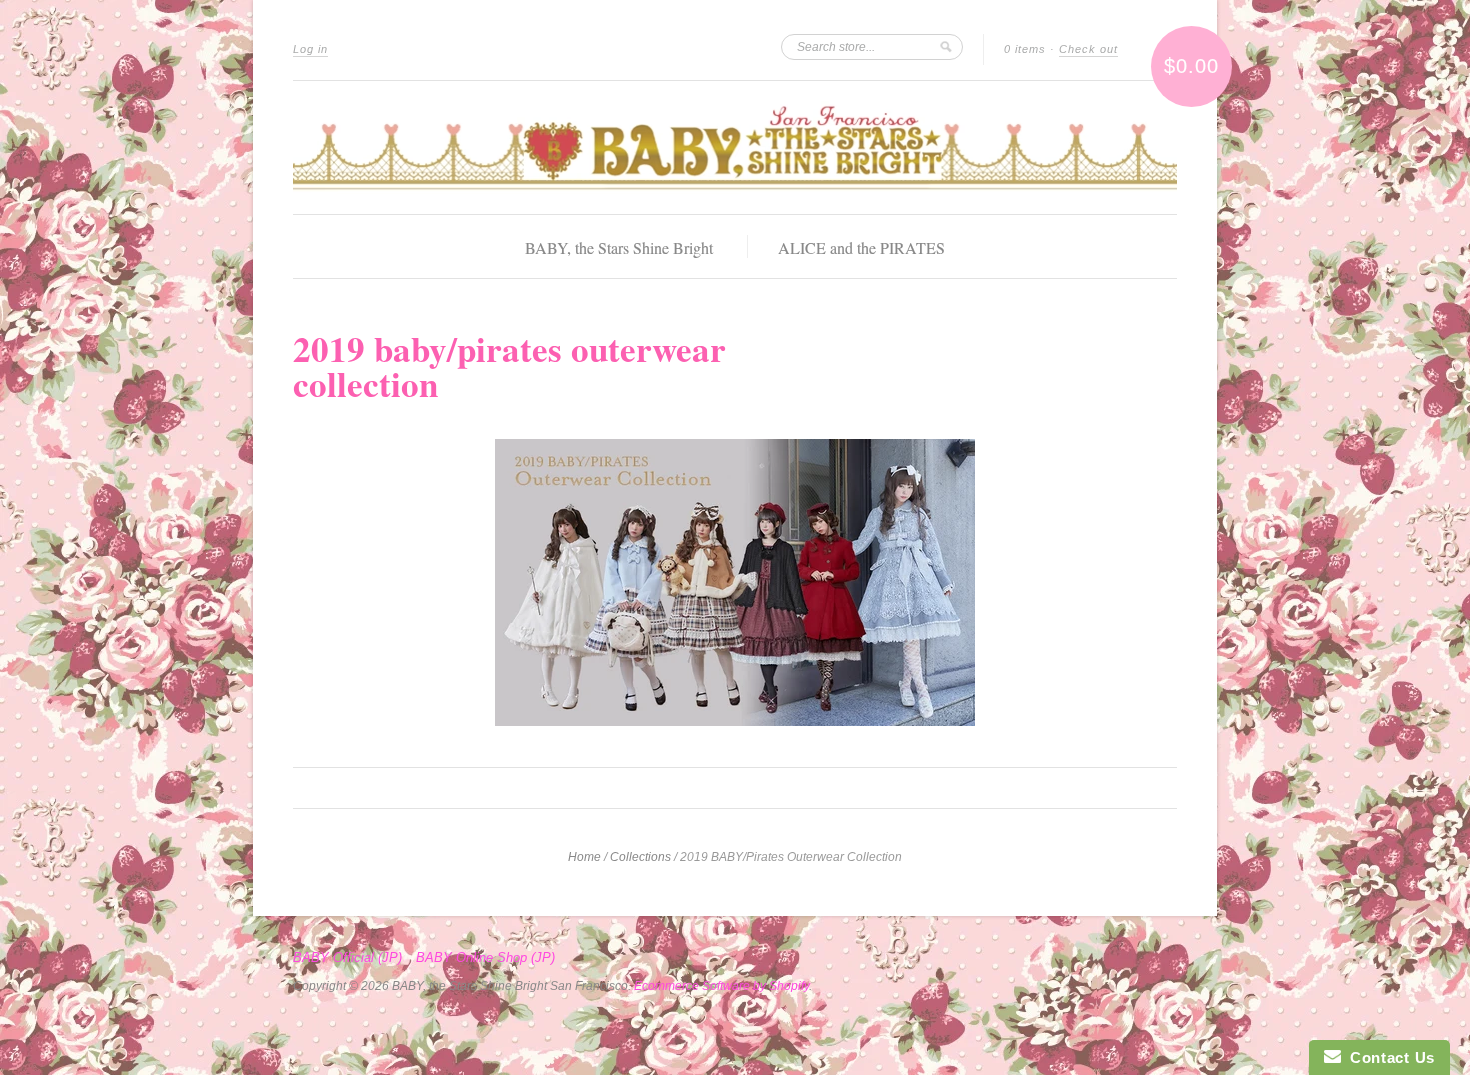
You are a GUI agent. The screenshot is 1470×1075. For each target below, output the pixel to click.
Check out (1088, 49)
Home (584, 857)
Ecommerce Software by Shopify (721, 986)
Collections (640, 857)
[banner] (735, 147)
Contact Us (1388, 1057)
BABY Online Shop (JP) (485, 958)
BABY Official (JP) (347, 958)
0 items (1025, 49)
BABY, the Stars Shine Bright (619, 247)
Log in (310, 49)
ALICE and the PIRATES (861, 247)
